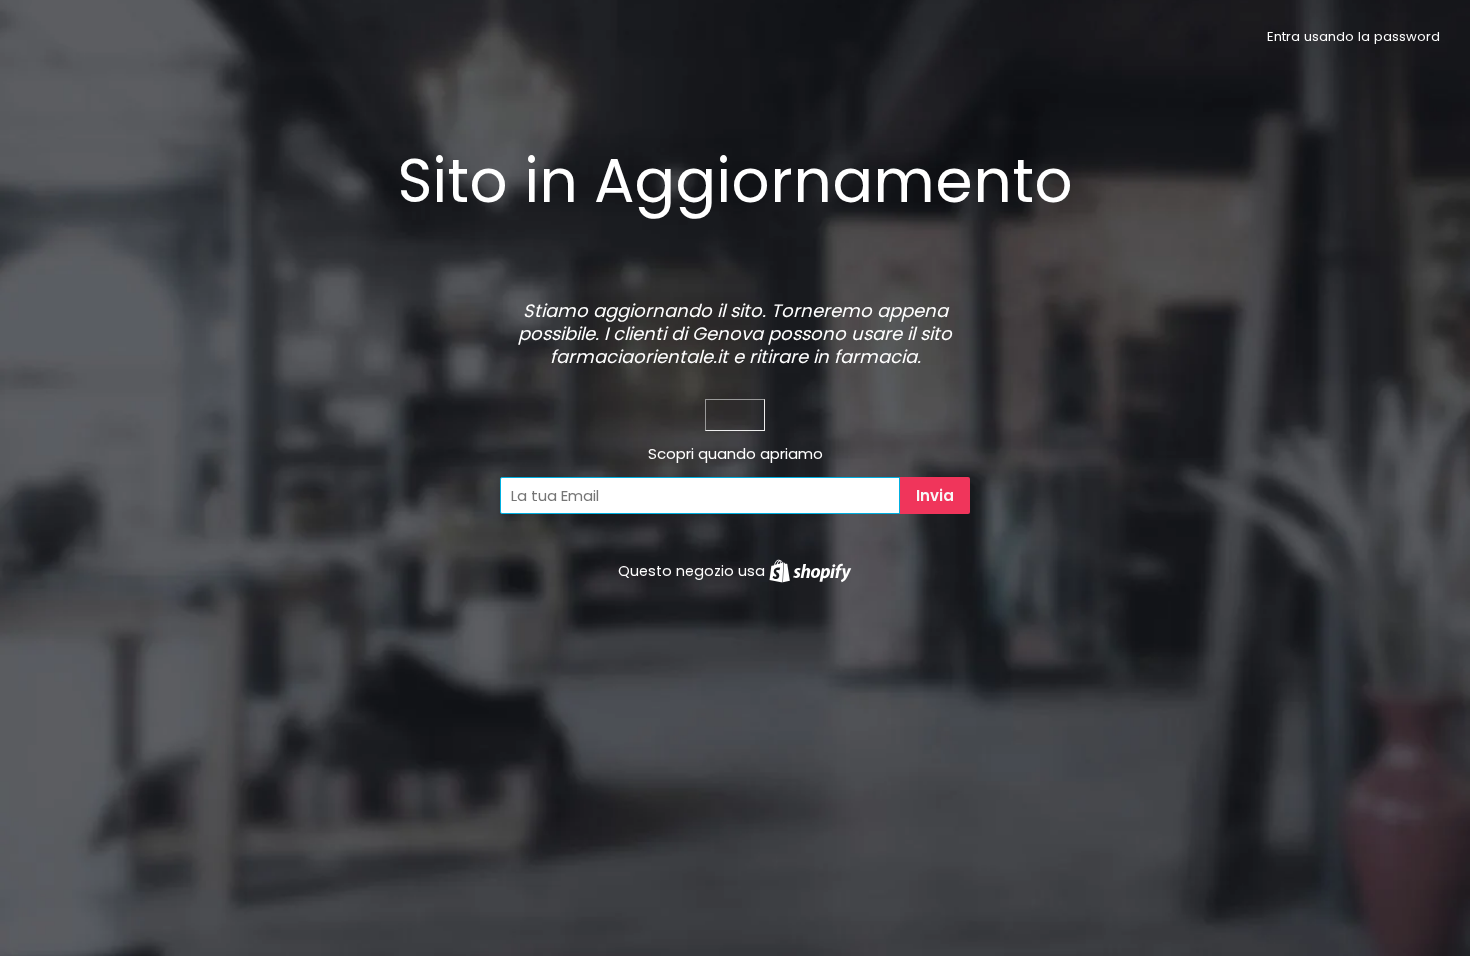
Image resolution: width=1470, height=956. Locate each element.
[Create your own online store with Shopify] (810, 571)
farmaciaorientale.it (639, 356)
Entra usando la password (1353, 36)
